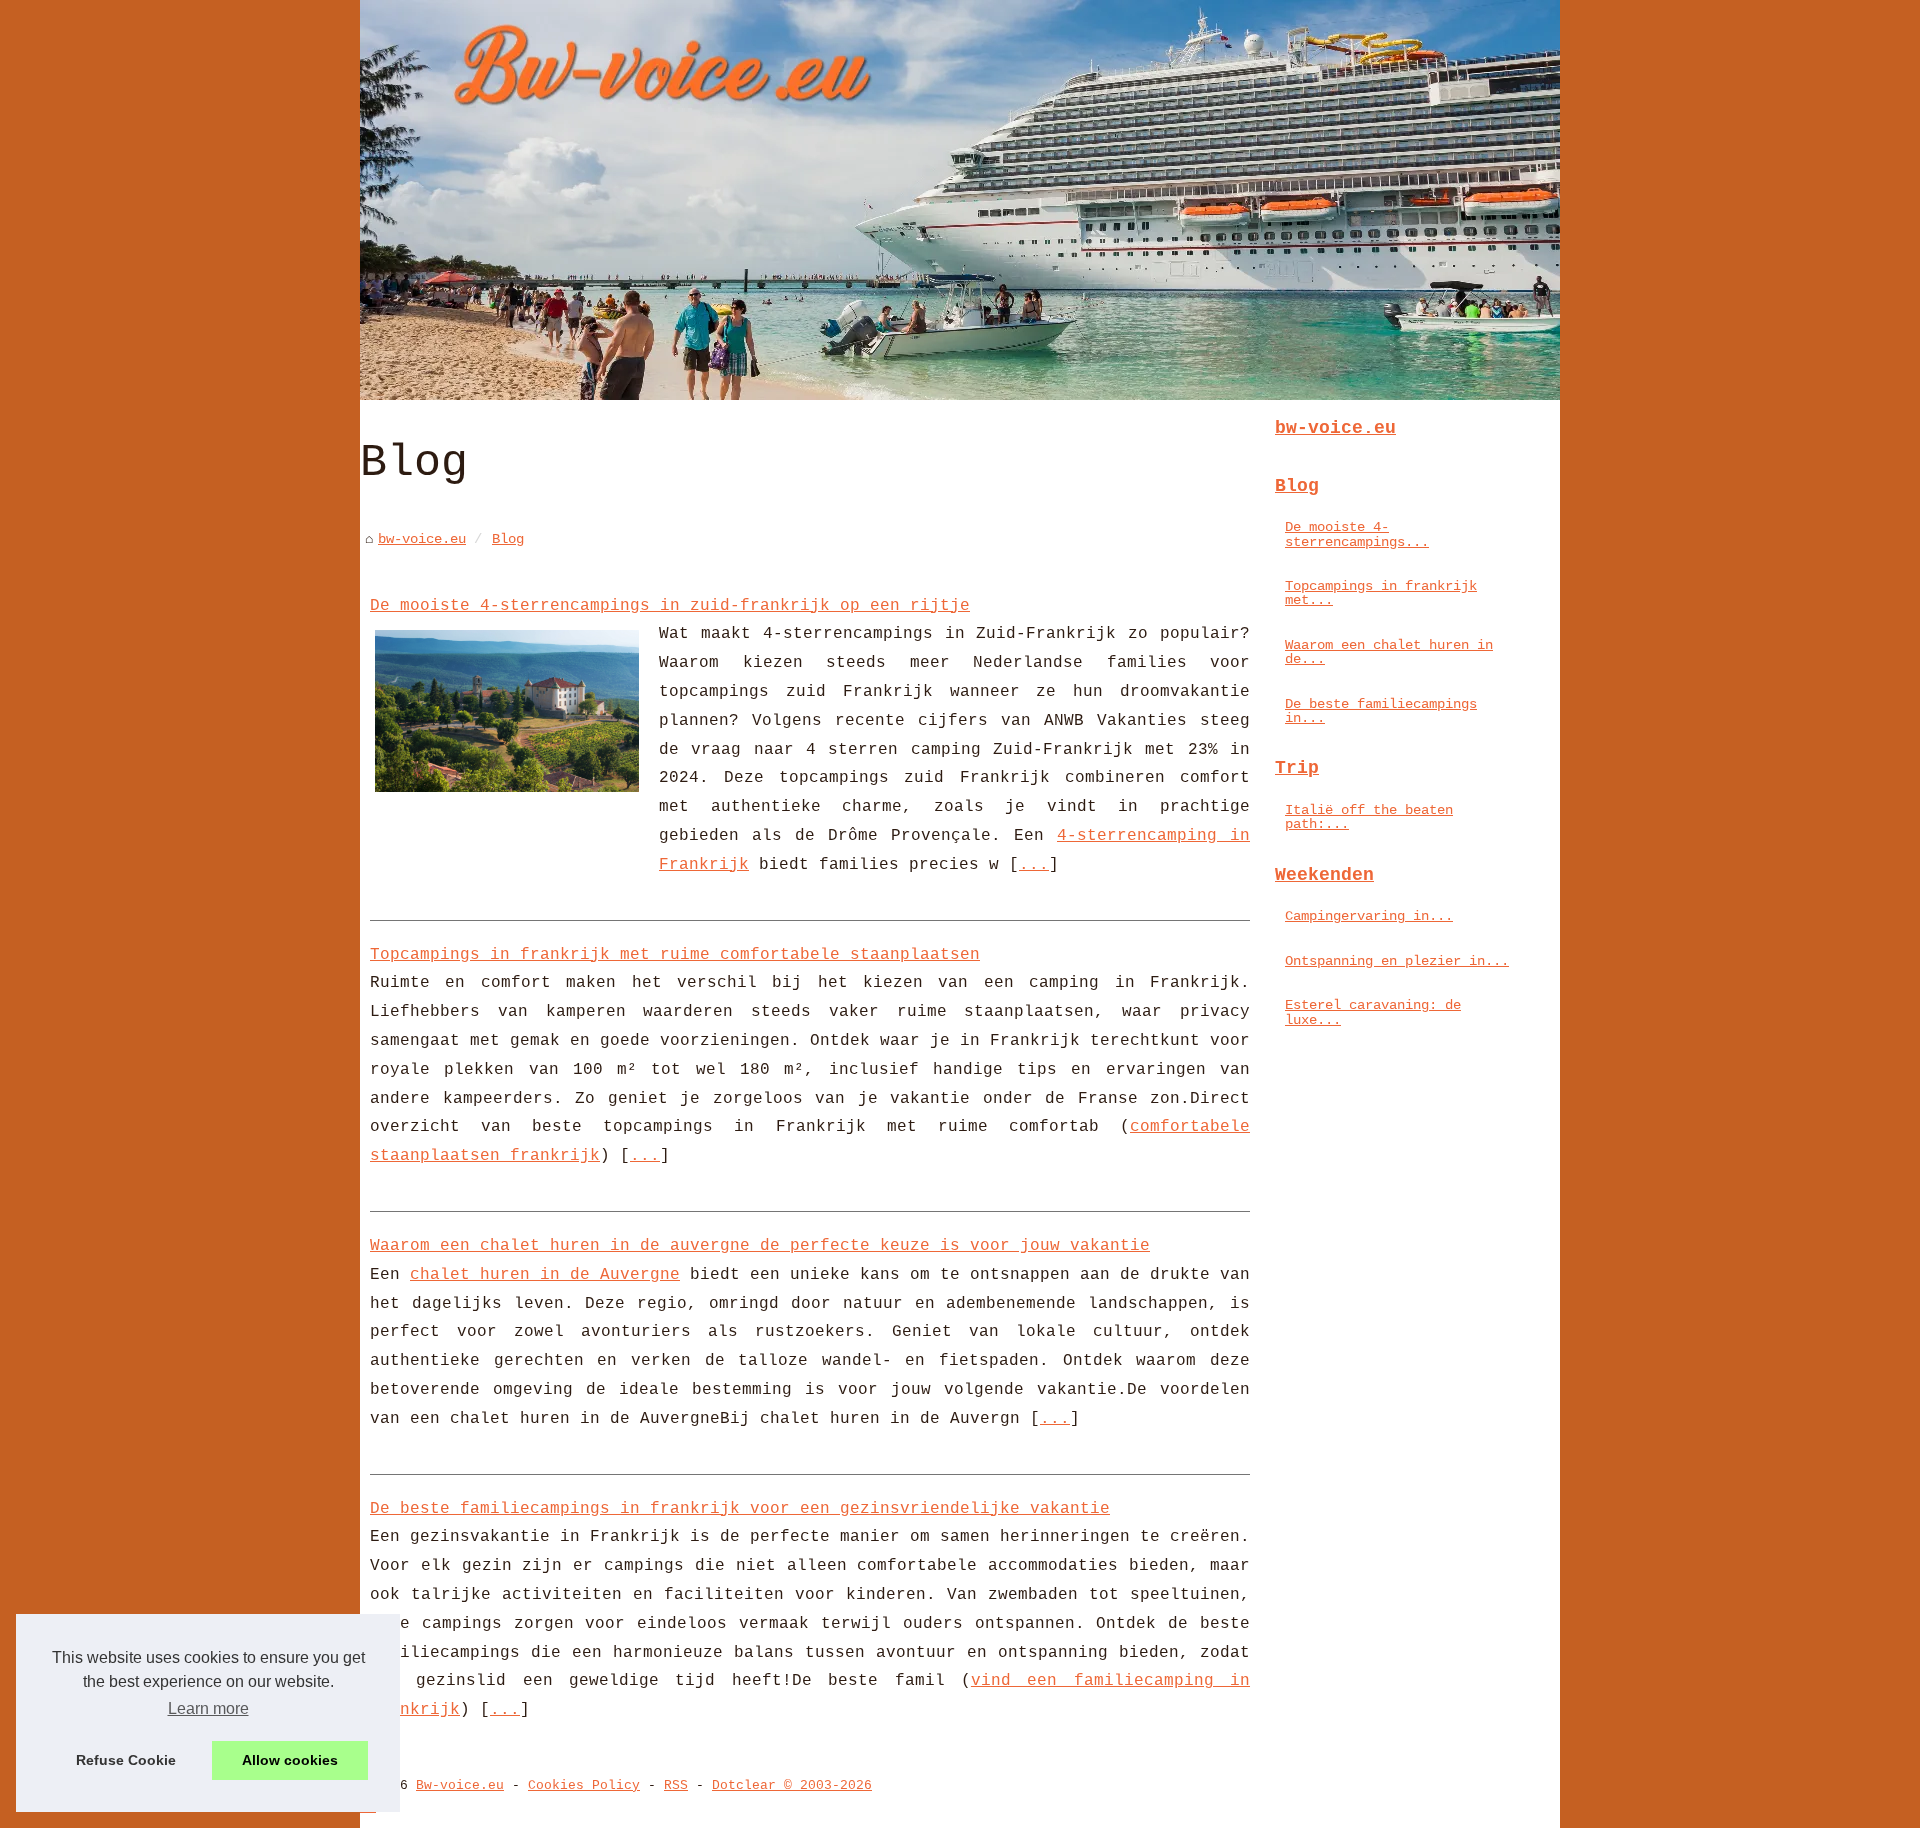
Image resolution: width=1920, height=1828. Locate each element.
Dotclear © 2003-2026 (792, 1785)
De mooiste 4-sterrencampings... (1357, 534)
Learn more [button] (208, 1708)
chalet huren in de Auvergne (545, 1275)
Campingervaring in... (1369, 916)
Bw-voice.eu (460, 1785)
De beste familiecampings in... (1381, 711)
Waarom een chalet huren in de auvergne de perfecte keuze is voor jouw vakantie (760, 1246)
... (1034, 865)
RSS (676, 1785)
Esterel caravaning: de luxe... (1373, 1012)
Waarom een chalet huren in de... (1389, 652)
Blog (508, 539)
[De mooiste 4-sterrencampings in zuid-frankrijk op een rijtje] (507, 708)
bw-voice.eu (422, 539)
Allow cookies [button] (290, 1760)
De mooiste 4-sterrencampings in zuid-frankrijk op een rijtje (670, 606)
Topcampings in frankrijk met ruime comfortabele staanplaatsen (675, 955)
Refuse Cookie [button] (126, 1760)
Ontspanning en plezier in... (1397, 961)
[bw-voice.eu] (960, 200)
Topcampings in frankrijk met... (1381, 593)
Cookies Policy (584, 1785)
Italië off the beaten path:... (1369, 817)
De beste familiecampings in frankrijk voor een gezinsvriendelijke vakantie (740, 1509)
